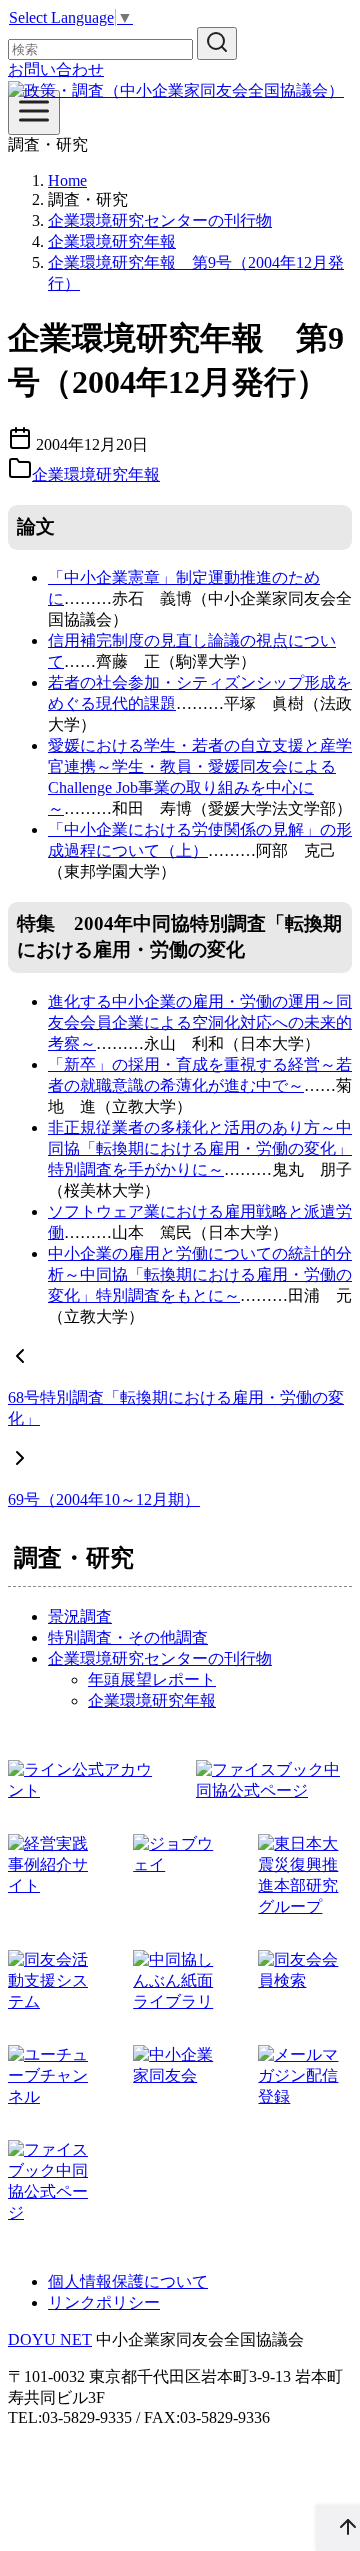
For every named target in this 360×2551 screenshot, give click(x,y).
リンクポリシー (104, 2302)
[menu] (34, 112)
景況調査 (80, 1616)
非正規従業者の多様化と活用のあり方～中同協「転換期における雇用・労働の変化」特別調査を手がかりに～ (200, 1148)
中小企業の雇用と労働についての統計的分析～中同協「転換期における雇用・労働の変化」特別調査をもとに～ (200, 1274)
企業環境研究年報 (112, 241)
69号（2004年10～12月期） (104, 1499)
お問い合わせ (56, 69)
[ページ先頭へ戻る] (338, 2528)
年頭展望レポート (152, 1679)
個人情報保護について (128, 2281)
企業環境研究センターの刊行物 (160, 220)
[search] (217, 43)
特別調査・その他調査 (128, 1637)
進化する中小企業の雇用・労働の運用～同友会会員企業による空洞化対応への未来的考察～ (200, 1022)
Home (67, 180)
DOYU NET (50, 2339)
